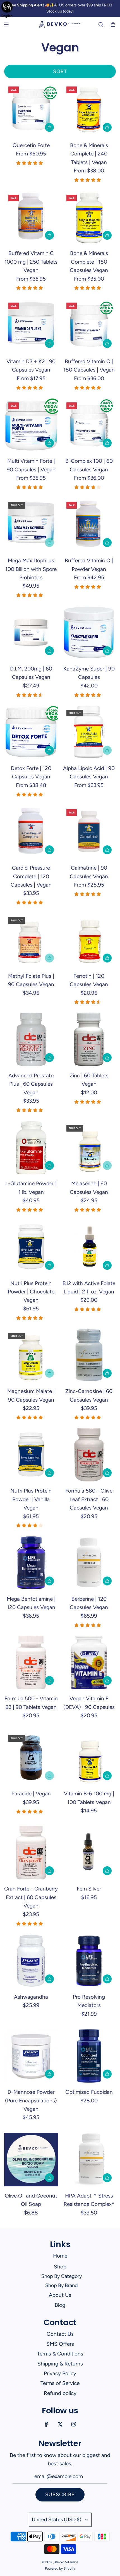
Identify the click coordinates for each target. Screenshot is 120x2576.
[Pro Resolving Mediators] (89, 1961)
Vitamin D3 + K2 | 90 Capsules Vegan (31, 366)
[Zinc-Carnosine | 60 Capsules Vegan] (89, 1355)
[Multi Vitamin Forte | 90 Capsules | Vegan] (31, 425)
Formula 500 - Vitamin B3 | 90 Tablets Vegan (31, 1703)
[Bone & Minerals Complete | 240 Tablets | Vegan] (89, 109)
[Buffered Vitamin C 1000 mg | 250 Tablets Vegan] (31, 217)
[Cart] (113, 24)
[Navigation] (6, 24)
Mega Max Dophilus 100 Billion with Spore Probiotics (31, 569)
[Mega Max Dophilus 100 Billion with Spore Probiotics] (31, 525)
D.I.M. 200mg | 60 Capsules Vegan (31, 673)
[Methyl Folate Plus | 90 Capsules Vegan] (31, 940)
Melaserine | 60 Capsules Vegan (89, 1188)
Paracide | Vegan (31, 1794)
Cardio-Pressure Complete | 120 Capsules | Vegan (31, 876)
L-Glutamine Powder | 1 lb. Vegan (31, 1188)
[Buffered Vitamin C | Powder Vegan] (89, 525)
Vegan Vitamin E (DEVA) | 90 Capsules (89, 1703)
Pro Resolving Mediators (89, 2001)
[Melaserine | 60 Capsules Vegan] (89, 1148)
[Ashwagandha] (31, 1961)
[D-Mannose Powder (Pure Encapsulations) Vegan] (31, 2056)
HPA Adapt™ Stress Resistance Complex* (89, 2200)
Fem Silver (89, 1889)
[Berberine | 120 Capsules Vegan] (89, 1563)
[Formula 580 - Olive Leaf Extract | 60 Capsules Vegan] (89, 1455)
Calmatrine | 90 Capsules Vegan (89, 872)
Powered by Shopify (60, 2568)
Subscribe (60, 2495)
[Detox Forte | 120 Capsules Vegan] (31, 732)
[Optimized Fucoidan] (89, 2056)
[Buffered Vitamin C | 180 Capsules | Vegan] (89, 325)
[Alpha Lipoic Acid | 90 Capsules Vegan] (89, 732)
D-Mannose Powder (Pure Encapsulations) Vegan (31, 2100)
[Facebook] (46, 2424)
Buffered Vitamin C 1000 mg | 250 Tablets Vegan (31, 262)
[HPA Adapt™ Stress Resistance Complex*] (89, 2160)
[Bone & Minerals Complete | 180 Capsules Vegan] (89, 217)
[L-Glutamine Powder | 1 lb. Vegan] (31, 1148)
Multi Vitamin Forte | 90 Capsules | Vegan (31, 465)
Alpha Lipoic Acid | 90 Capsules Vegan (89, 772)
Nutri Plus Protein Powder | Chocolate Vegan (31, 1292)
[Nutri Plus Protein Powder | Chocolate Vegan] (31, 1247)
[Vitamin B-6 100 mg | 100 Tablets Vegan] (89, 1758)
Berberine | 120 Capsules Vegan (89, 1603)
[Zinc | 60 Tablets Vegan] (89, 1039)
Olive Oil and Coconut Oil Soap (31, 2200)
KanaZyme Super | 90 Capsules (89, 673)
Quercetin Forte (31, 145)
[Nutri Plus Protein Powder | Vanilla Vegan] (31, 1455)
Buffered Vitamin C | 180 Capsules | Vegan (89, 366)
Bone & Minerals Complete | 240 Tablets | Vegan (89, 154)
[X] (60, 2424)
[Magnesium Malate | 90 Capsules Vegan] (31, 1355)
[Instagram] (74, 2424)
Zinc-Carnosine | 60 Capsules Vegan (89, 1395)
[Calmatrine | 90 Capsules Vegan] (89, 832)
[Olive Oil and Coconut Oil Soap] (31, 2160)
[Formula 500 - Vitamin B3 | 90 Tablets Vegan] (31, 1663)
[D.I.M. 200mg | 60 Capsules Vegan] (31, 633)
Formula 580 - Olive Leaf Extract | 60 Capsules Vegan (89, 1499)
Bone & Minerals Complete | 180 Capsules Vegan (89, 262)
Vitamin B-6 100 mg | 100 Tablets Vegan (89, 1798)
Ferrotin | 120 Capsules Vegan (89, 980)
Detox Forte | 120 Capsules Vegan (31, 772)
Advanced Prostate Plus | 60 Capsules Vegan (31, 1084)
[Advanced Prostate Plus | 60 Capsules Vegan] (31, 1039)
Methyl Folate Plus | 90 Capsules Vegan (31, 980)
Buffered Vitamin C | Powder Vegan (89, 565)
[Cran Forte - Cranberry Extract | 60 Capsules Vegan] (31, 1853)
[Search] (101, 24)
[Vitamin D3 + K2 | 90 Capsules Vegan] (31, 325)
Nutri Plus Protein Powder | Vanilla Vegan (31, 1499)
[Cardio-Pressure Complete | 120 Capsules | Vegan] (31, 832)
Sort (60, 71)
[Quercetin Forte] (31, 109)
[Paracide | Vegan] (31, 1758)
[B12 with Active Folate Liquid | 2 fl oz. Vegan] (89, 1247)
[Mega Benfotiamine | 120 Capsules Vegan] (31, 1563)
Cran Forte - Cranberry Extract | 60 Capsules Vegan (31, 1897)
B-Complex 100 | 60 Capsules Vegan (89, 465)
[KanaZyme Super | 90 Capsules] (89, 633)
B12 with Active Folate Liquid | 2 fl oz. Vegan (89, 1287)
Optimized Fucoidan (89, 2092)
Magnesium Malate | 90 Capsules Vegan (31, 1395)
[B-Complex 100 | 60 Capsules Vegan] (89, 425)
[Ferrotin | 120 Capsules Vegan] (89, 940)
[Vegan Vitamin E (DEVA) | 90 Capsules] (89, 1663)
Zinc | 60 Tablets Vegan (89, 1080)
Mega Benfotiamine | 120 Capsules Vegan (31, 1603)
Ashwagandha (31, 1997)
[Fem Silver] (89, 1853)
